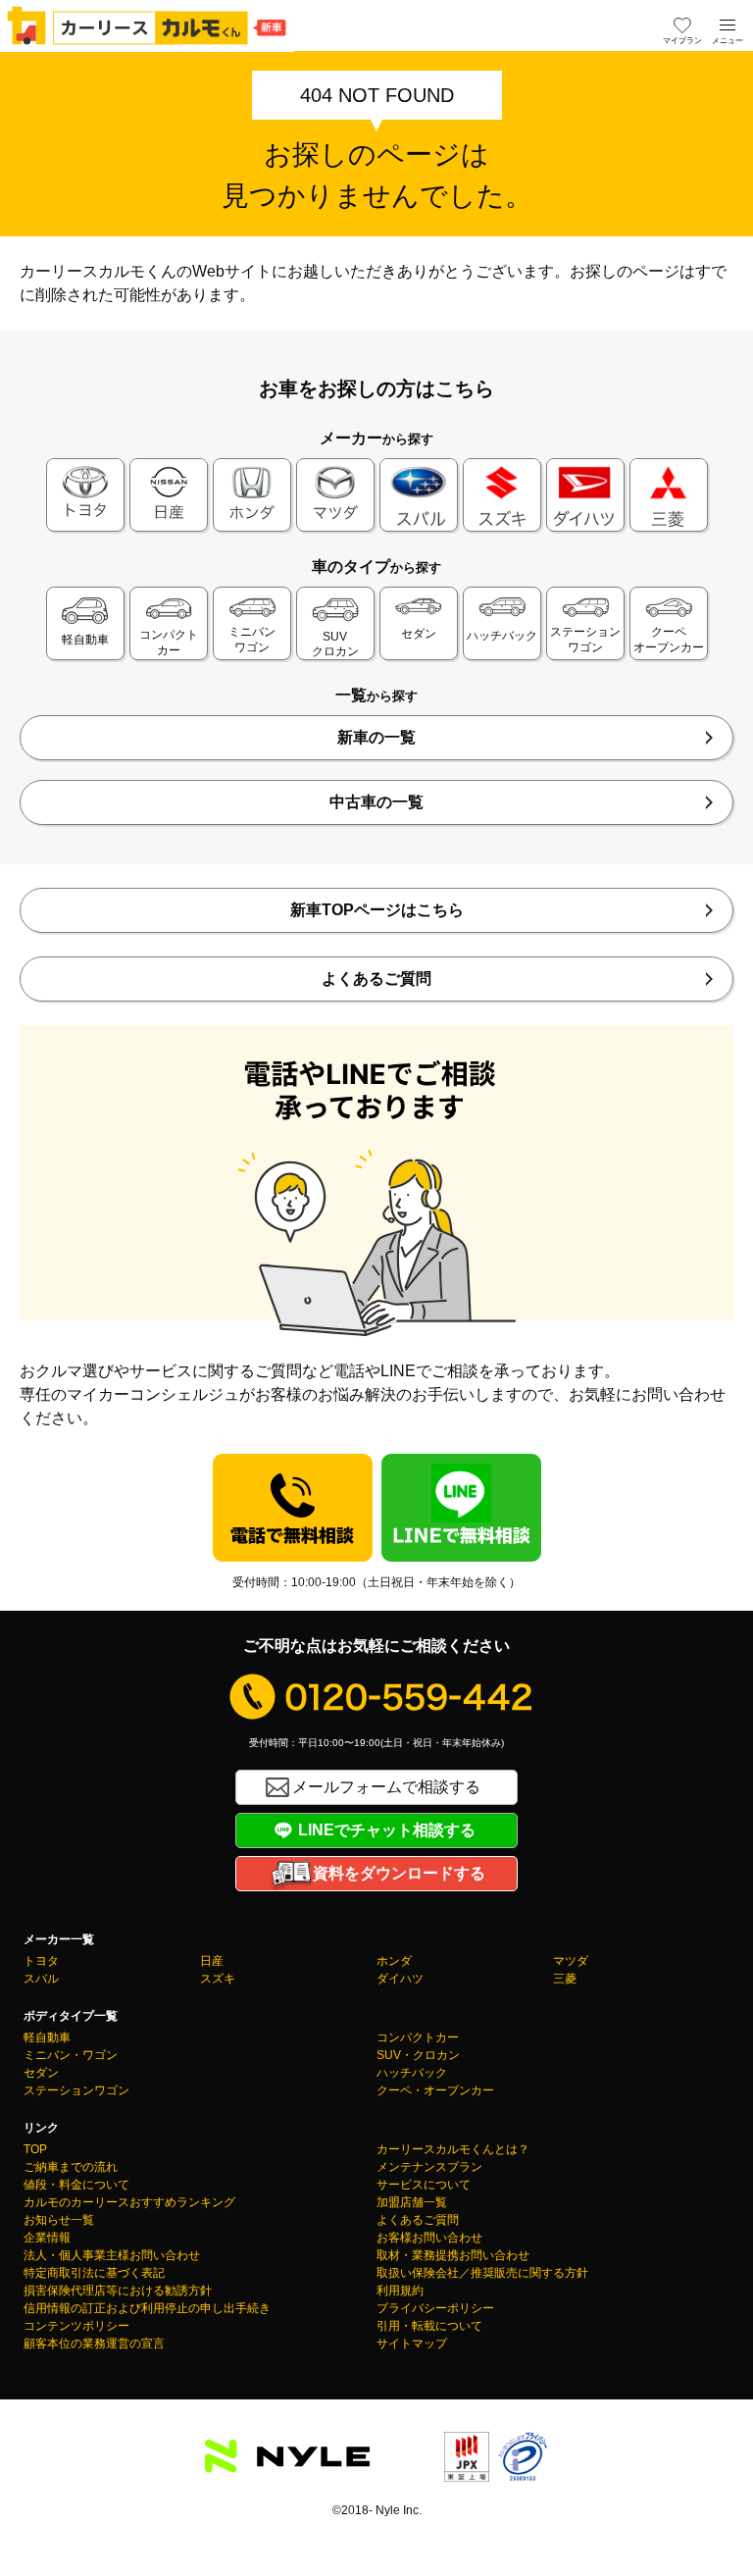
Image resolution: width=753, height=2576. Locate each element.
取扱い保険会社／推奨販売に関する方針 (482, 2273)
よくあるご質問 (376, 979)
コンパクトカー (418, 2037)
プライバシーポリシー (435, 2308)
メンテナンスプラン (429, 2167)
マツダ (571, 1961)
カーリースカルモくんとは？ (453, 2149)
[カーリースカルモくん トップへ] (147, 26)
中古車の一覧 (376, 802)
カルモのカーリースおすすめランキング (129, 2202)
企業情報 (47, 2238)
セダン (41, 2073)
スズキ (218, 1979)
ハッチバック (412, 2073)
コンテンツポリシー (76, 2326)
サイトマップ (412, 2344)
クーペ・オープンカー (435, 2090)
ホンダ (394, 1961)
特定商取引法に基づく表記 (94, 2273)
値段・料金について (76, 2185)
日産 (212, 1961)
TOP (35, 2149)
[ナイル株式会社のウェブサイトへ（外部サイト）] (287, 2461)
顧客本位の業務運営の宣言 (94, 2344)
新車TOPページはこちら (377, 910)
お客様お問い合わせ (429, 2238)
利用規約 (400, 2291)
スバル (41, 1979)
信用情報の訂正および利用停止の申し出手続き (147, 2308)
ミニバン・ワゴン (71, 2055)
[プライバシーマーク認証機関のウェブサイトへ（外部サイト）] (523, 2470)
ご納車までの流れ (71, 2167)
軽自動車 (47, 2037)
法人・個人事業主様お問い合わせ (112, 2255)
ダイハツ (400, 1979)
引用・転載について (429, 2326)
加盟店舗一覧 (412, 2202)
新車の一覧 (376, 737)
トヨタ (41, 1961)
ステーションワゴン (76, 2090)
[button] (728, 26)
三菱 (565, 1979)
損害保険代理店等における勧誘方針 (118, 2291)
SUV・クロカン (418, 2055)
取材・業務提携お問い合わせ (453, 2255)
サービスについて (424, 2185)
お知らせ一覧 (59, 2220)
